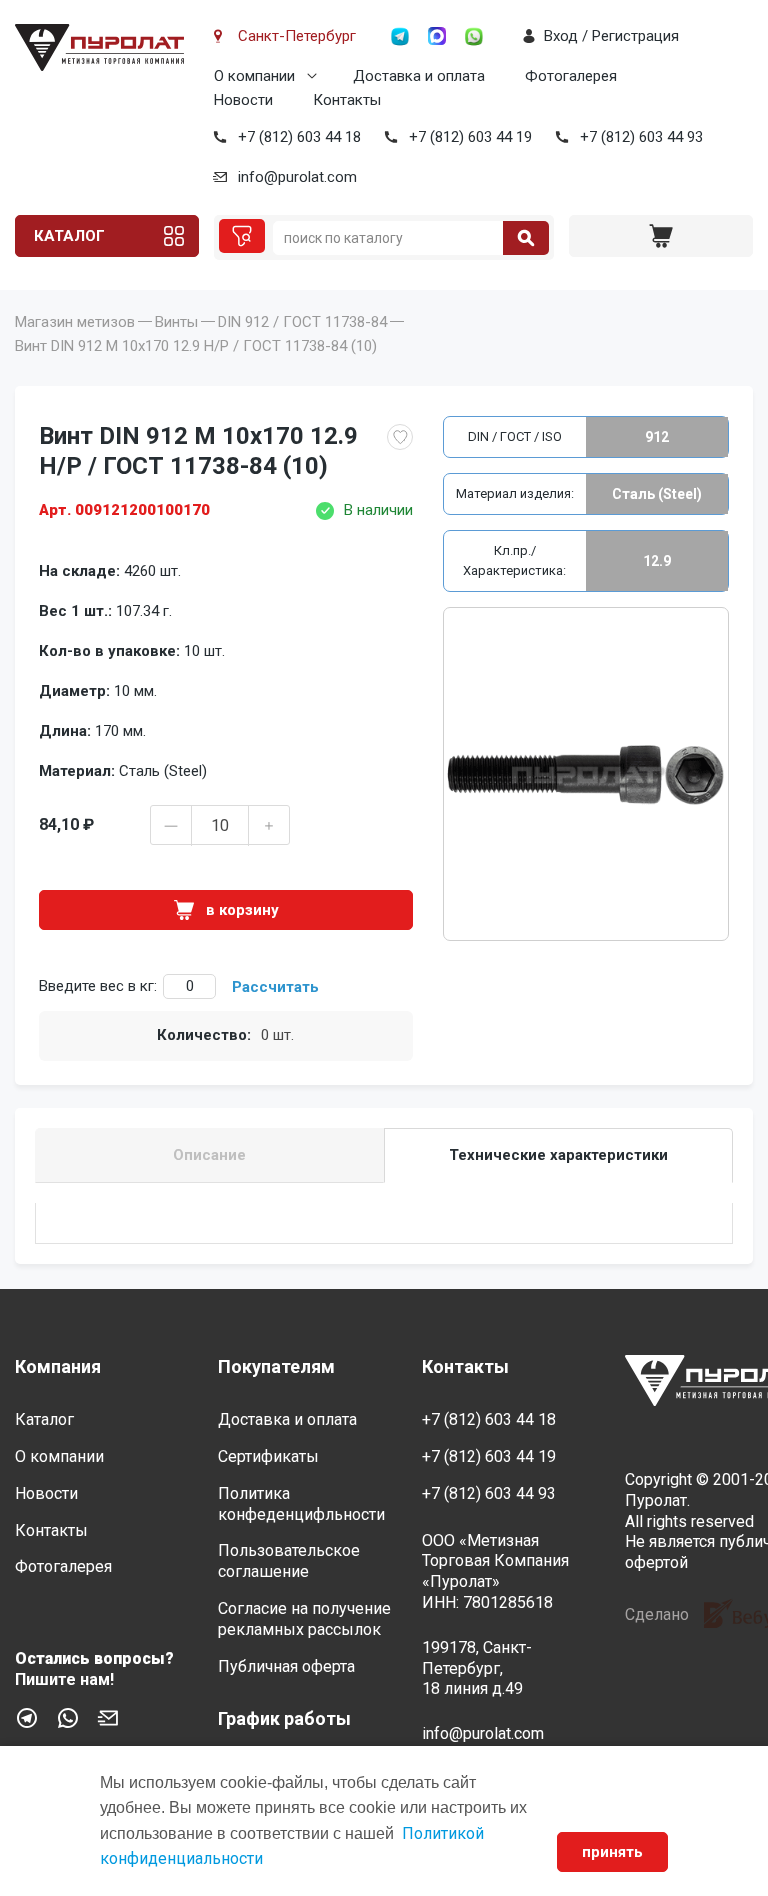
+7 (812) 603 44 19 (470, 137)
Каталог (69, 236)
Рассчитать (275, 987)
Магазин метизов (75, 322)
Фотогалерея (571, 76)
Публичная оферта (286, 1666)
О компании (254, 76)
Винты (176, 322)
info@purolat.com (297, 177)
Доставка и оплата (419, 76)
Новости (243, 100)
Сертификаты (268, 1456)
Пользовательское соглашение (289, 1561)
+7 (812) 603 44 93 (641, 137)
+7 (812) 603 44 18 (299, 137)
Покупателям (276, 1366)
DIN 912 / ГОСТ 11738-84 (302, 322)
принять (612, 1852)
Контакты (347, 100)
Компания (58, 1366)
